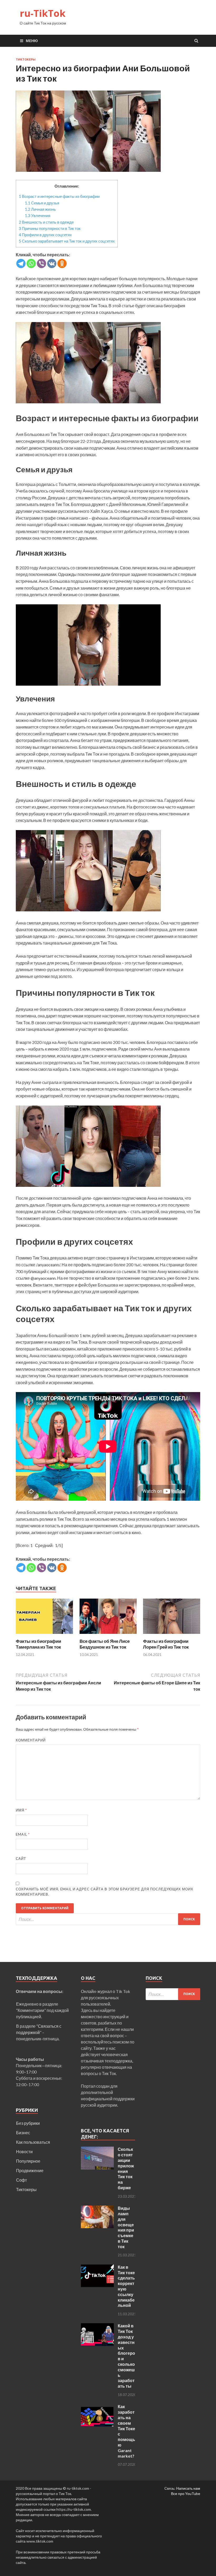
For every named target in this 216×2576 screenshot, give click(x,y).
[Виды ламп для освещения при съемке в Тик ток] (97, 2209)
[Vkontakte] (52, 263)
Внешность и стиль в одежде (46, 222)
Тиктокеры (26, 59)
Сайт (21, 1859)
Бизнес (23, 2133)
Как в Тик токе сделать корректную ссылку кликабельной (126, 2286)
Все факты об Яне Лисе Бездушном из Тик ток (105, 1644)
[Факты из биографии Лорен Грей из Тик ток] (172, 1635)
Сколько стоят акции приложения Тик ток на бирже (126, 2168)
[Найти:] (108, 1919)
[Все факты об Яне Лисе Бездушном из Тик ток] (108, 1635)
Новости (24, 2151)
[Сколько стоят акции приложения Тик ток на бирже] (97, 2150)
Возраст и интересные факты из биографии (59, 196)
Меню (32, 41)
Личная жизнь (40, 209)
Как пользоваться (33, 2142)
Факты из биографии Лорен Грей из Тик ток (166, 1644)
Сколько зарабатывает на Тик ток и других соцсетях (67, 241)
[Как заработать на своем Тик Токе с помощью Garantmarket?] (97, 2407)
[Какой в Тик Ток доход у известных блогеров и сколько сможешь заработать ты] (97, 2326)
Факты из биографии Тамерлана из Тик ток (38, 1644)
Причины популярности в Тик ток (50, 228)
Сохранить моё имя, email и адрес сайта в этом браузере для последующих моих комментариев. (105, 1892)
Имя (21, 1810)
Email (23, 1834)
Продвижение (30, 2170)
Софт (21, 2180)
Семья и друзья (42, 203)
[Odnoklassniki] (62, 263)
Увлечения (38, 215)
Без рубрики (28, 2123)
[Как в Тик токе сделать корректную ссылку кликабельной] (97, 2268)
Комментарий (31, 1740)
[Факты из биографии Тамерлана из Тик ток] (44, 1635)
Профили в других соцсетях (45, 235)
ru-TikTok (43, 13)
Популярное (28, 2161)
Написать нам (188, 2488)
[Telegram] (21, 263)
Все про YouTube (186, 2494)
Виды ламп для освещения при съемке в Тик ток (126, 2227)
